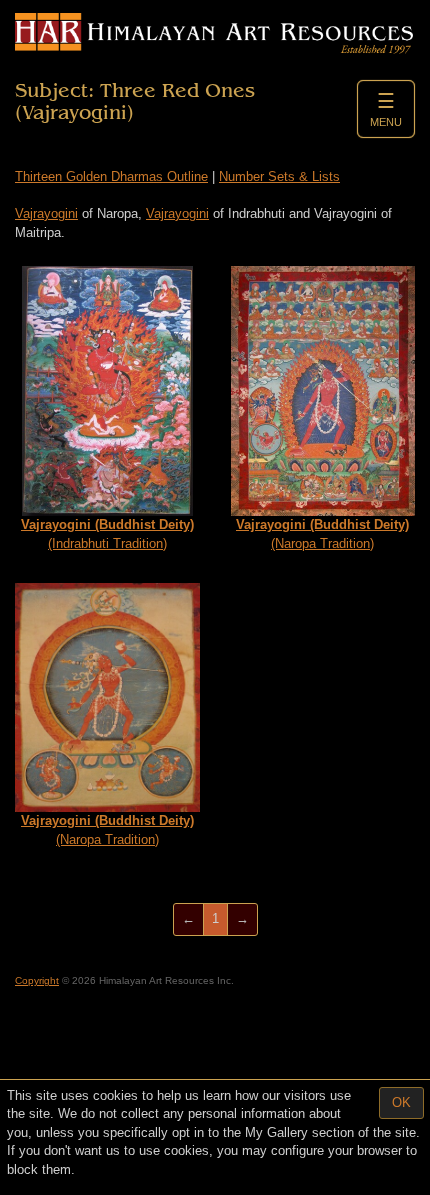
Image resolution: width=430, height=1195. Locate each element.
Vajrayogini (46, 213)
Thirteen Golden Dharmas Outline (111, 176)
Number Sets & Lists (279, 176)
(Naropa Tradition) (322, 534)
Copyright (37, 980)
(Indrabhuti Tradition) (107, 534)
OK (401, 1102)
